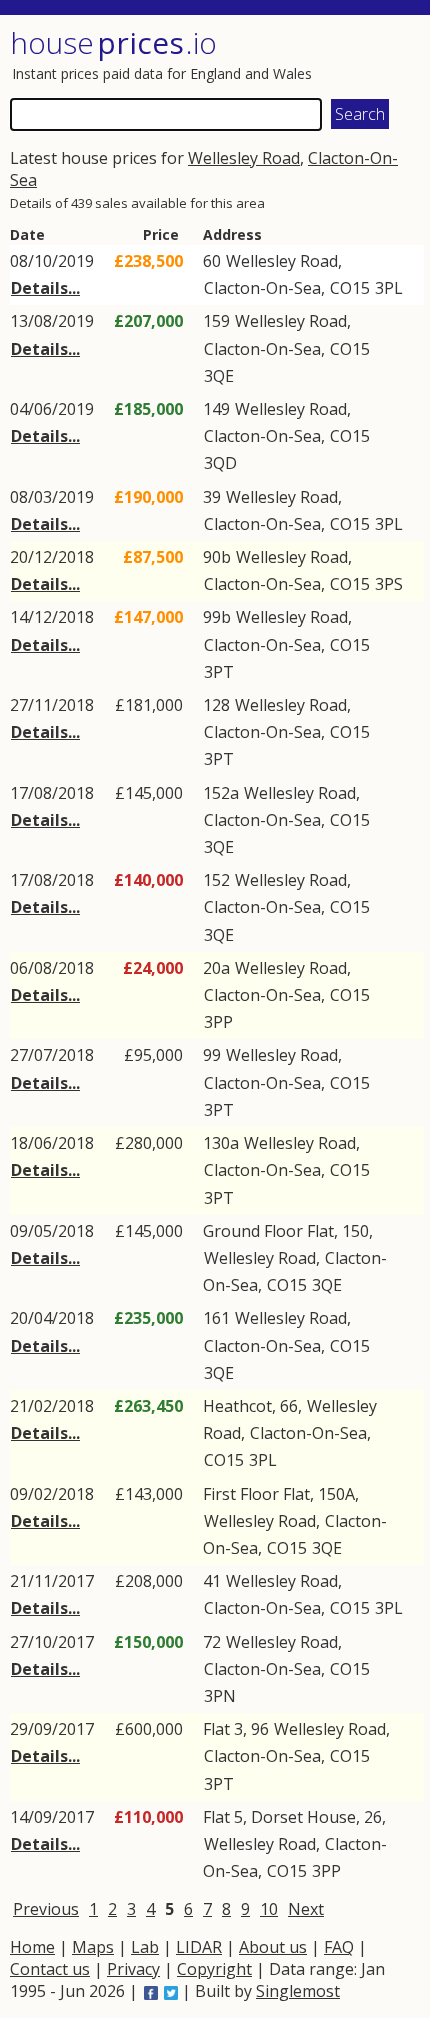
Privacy (133, 1969)
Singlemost (298, 1991)
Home (32, 1947)
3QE (219, 376)
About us (273, 1947)
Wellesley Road (244, 158)
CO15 (350, 288)
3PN (220, 1696)
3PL (389, 288)
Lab (145, 1947)
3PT (219, 672)
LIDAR (199, 1947)
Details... (45, 288)
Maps (93, 1947)
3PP (218, 1022)
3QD (220, 463)
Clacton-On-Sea (262, 288)
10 (269, 1909)
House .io (113, 42)
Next (306, 1909)
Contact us (50, 1969)
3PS (389, 584)
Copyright (214, 1969)
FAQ (339, 1947)
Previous (46, 1909)
